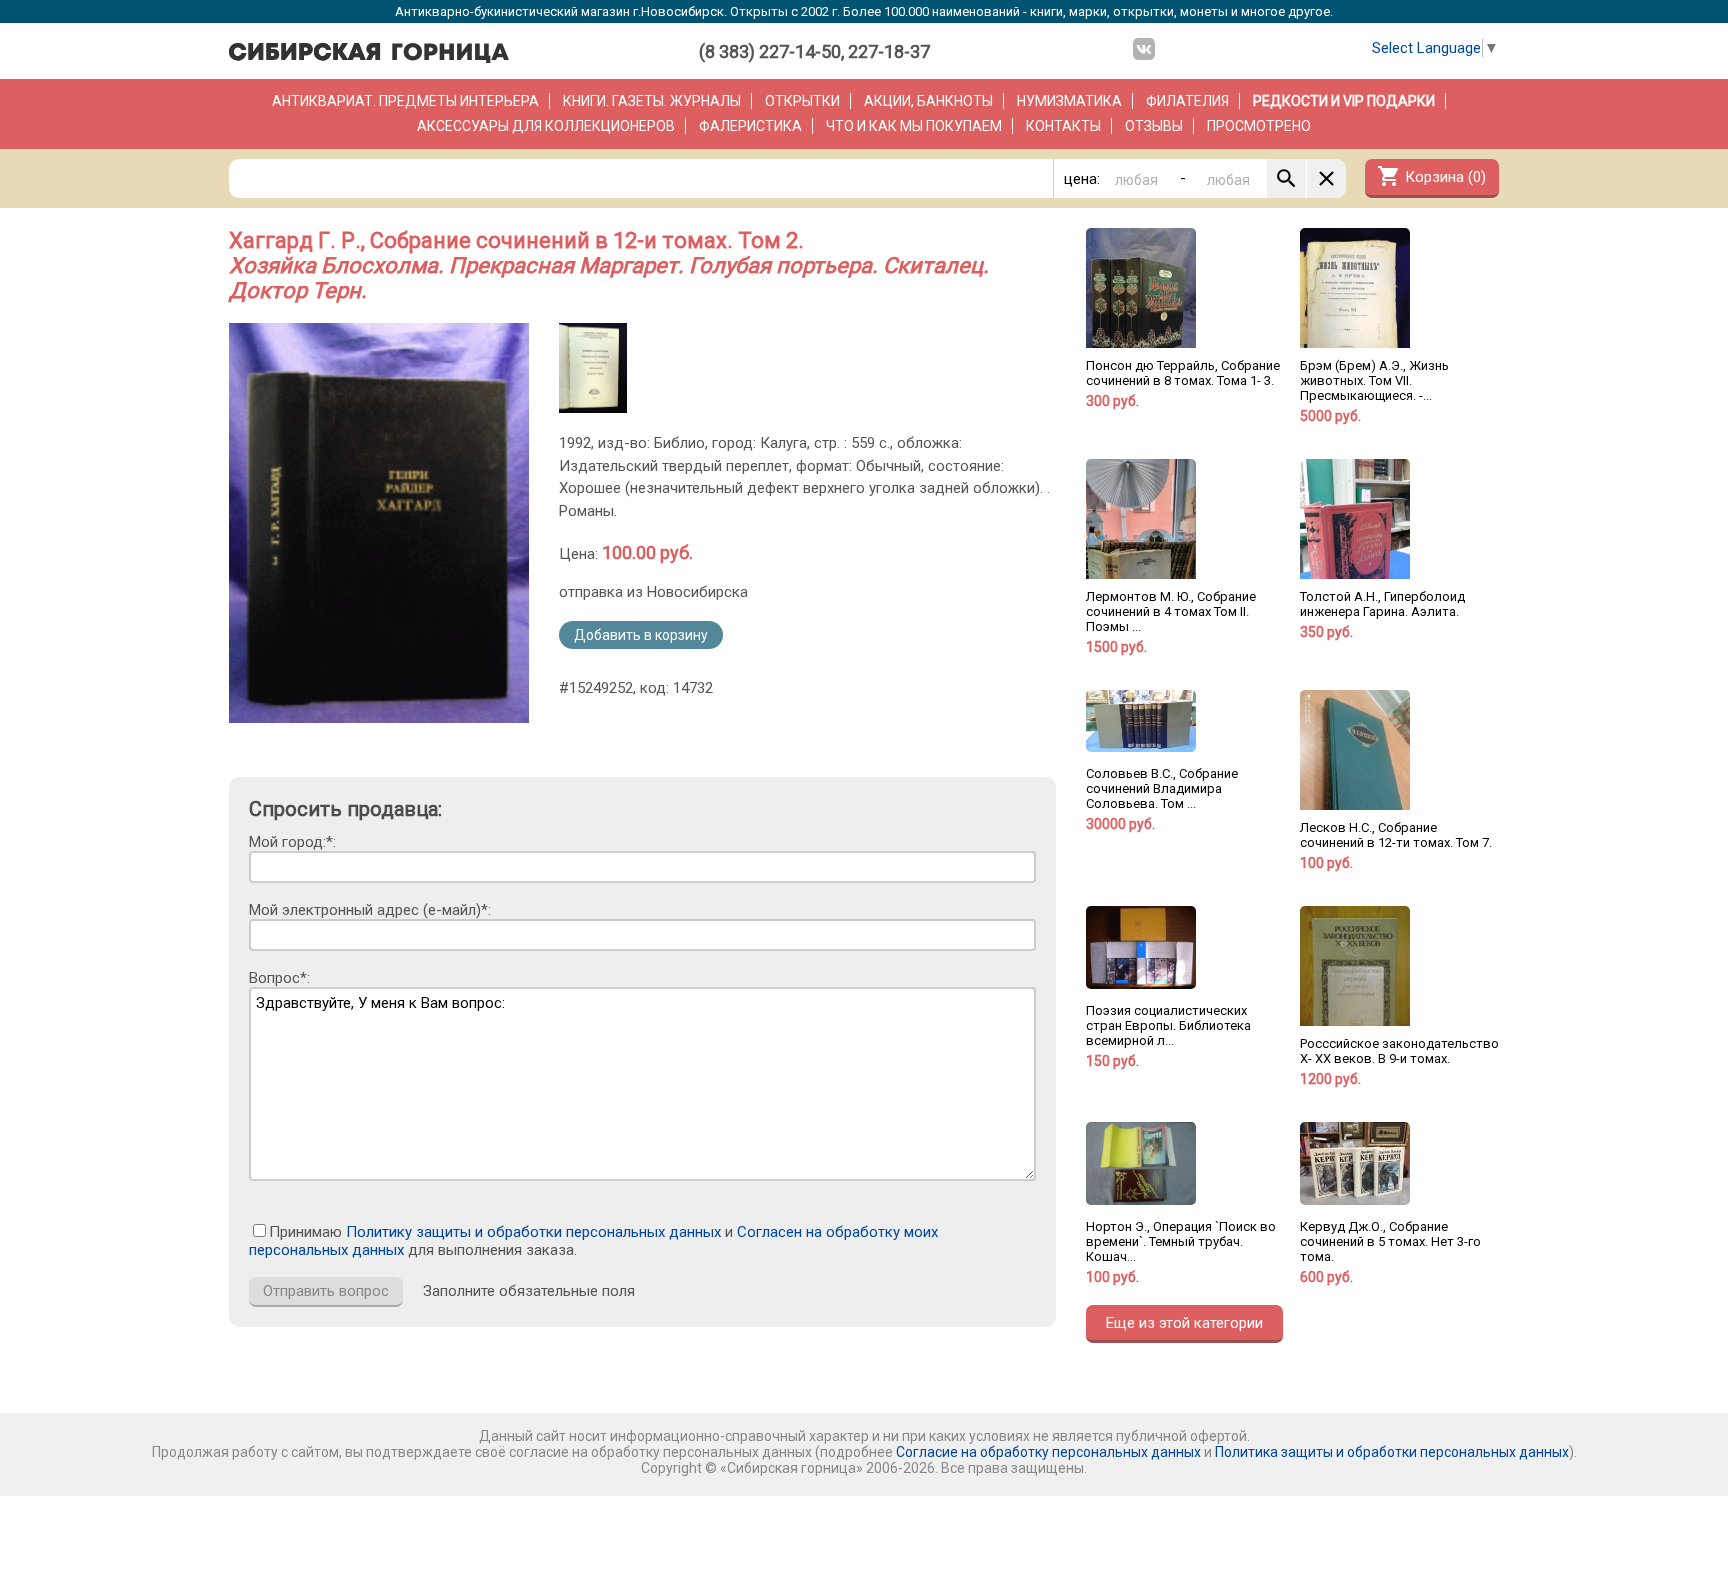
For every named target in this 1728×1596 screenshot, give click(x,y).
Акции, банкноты (928, 101)
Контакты (1063, 126)
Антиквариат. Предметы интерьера (405, 101)
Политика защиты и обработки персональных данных (1392, 1452)
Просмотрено (1259, 126)
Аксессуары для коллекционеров (546, 126)
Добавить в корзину (641, 635)
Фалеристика (750, 126)
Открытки (802, 101)
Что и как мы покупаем (914, 126)
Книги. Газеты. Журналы (652, 101)
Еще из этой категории (1184, 1323)
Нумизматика (1069, 101)
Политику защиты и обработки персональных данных (533, 1232)
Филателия (1187, 101)
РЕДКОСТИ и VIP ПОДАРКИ (1344, 101)
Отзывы (1154, 126)
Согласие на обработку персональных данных (1048, 1452)
